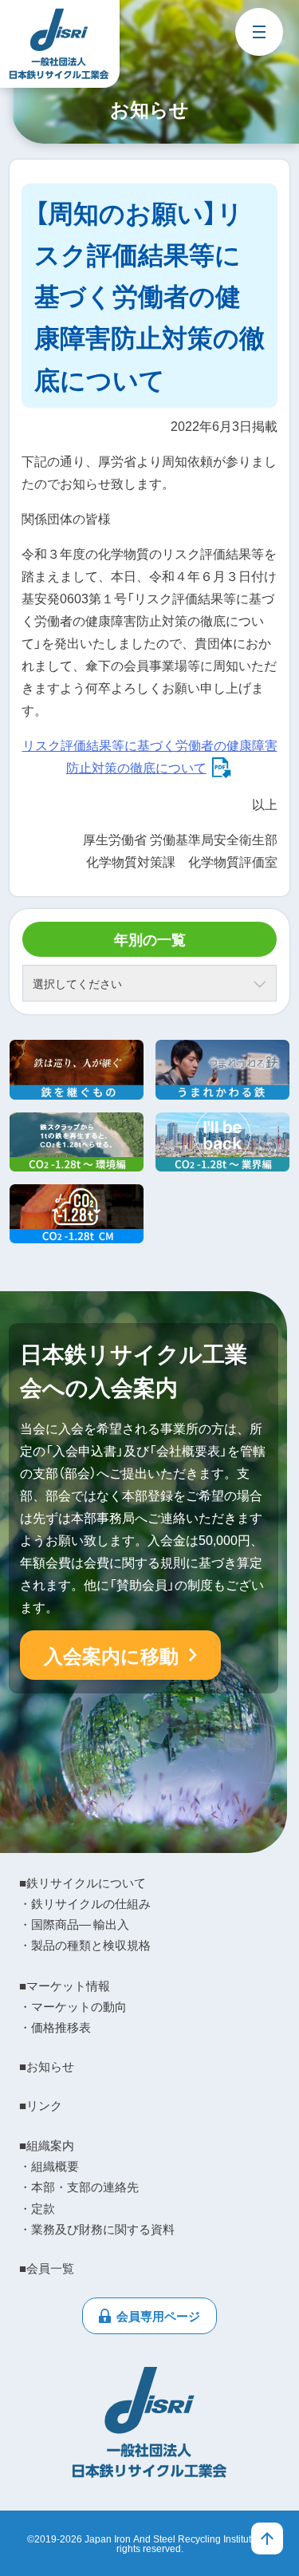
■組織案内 (47, 2145)
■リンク (41, 2105)
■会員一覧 (47, 2268)
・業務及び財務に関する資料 (97, 2229)
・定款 (37, 2208)
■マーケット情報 (65, 1985)
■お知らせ (47, 2066)
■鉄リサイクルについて (83, 1883)
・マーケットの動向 (73, 2006)
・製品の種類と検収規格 (85, 1945)
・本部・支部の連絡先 (79, 2187)
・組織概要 (49, 2166)
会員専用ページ (158, 2316)
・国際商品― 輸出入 (74, 1924)
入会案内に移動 (111, 1655)
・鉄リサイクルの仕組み (85, 1903)
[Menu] (259, 32)
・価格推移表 (55, 2027)
